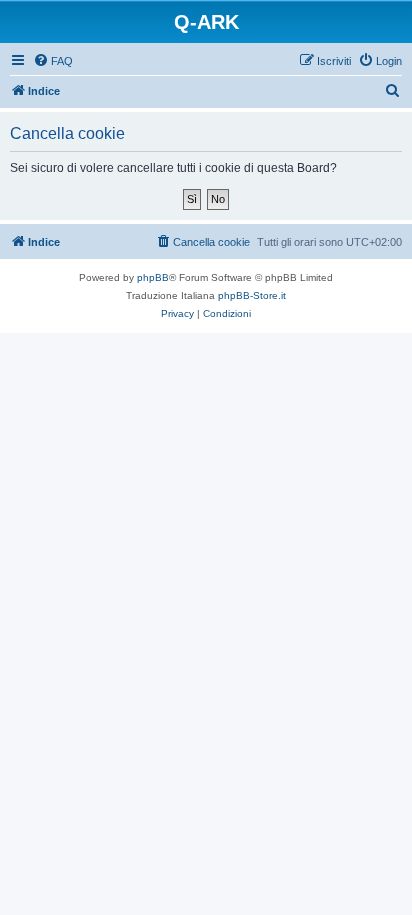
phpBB (153, 277)
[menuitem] (53, 61)
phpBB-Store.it (252, 295)
